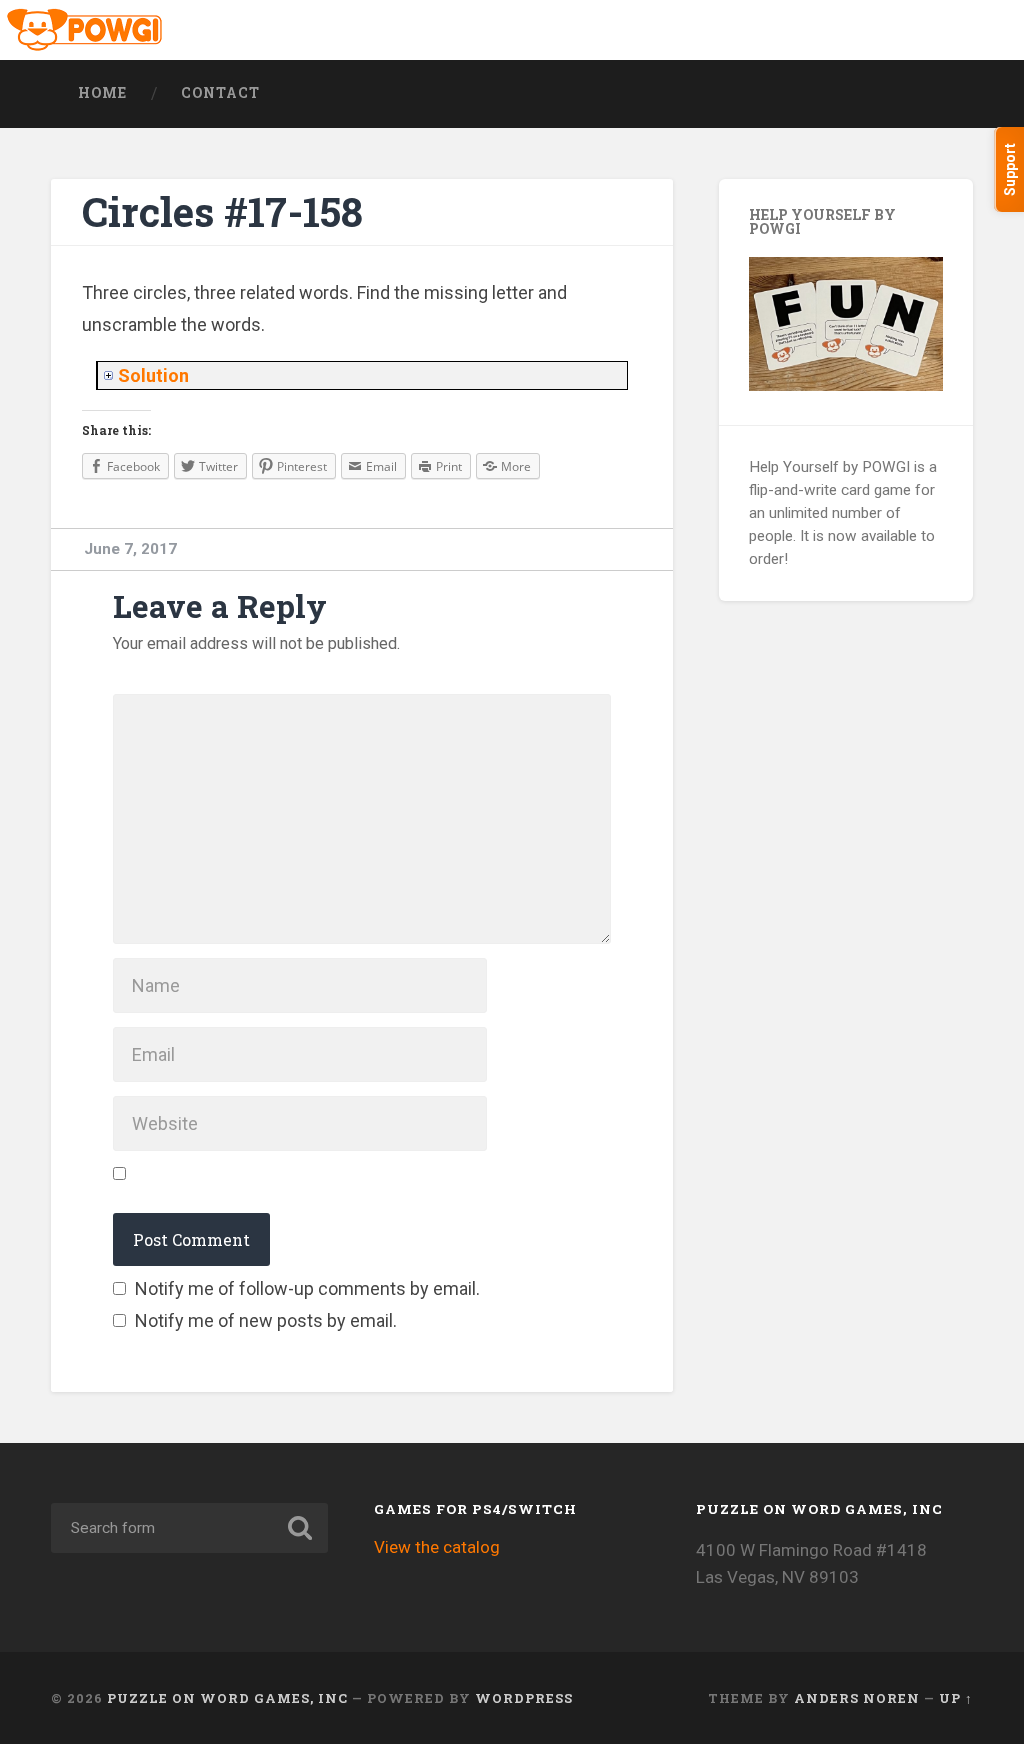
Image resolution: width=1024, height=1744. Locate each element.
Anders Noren (857, 1698)
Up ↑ (956, 1698)
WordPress (524, 1698)
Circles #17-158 (222, 211)
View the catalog (437, 1547)
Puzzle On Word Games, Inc (227, 1698)
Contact (220, 93)
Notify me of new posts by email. (266, 1320)
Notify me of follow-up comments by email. (307, 1288)
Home (102, 93)
